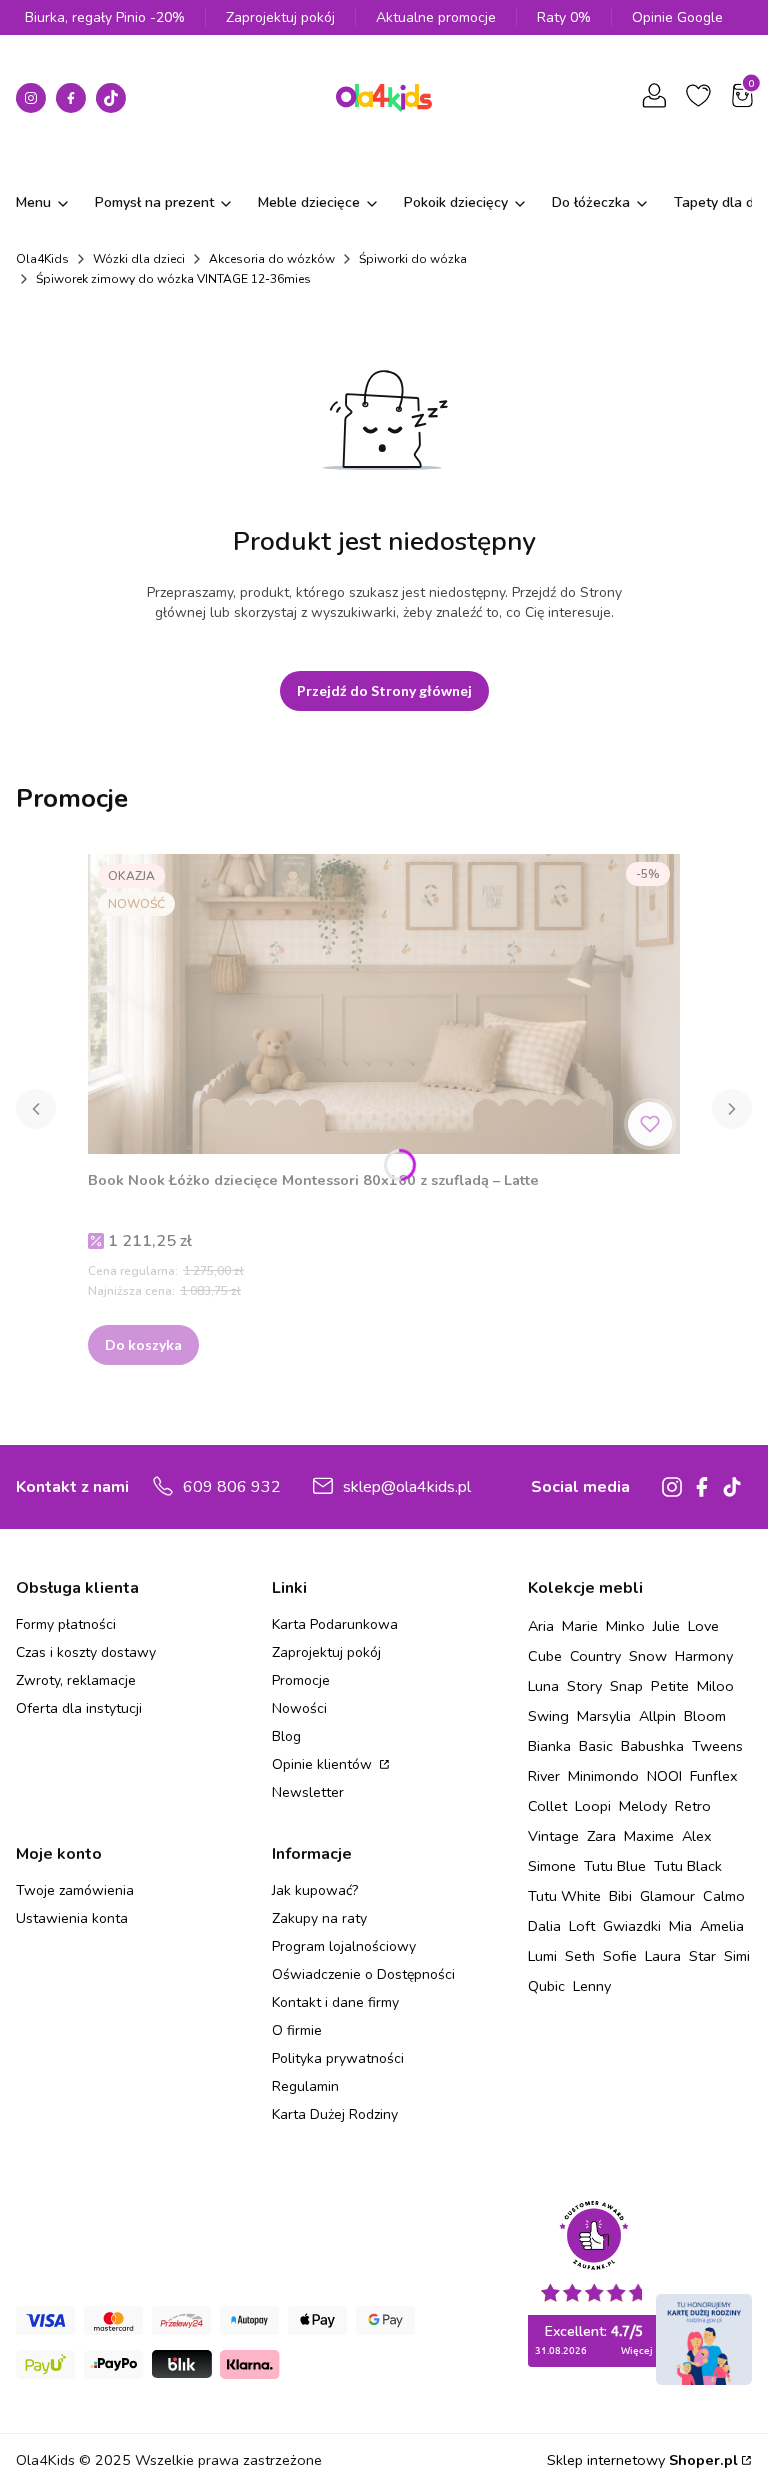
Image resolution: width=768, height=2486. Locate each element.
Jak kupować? (315, 1890)
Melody (643, 1806)
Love (703, 1626)
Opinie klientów (324, 1764)
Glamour (667, 1896)
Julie (666, 1626)
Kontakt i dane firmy (335, 2002)
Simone (552, 1866)
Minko (625, 1626)
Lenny (592, 1986)
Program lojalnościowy (344, 1946)
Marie (580, 1626)
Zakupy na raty (319, 1918)
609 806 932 (232, 1487)
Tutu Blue (615, 1866)
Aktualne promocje (436, 17)
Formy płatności (66, 1624)
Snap (626, 1686)
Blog (286, 1736)
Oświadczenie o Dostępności (363, 1974)
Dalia (544, 1926)
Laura (663, 1956)
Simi (737, 1956)
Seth (580, 1956)
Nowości (299, 1708)
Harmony (704, 1656)
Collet (547, 1806)
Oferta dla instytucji (79, 1708)
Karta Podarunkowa (335, 1624)
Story (584, 1686)
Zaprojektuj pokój (280, 17)
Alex (697, 1836)
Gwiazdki (632, 1926)
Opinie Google (677, 17)
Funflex (714, 1776)
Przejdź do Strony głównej (384, 690)
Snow (648, 1656)
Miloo (715, 1686)
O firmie (297, 2030)
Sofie (620, 1956)
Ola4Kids (42, 259)
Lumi (542, 1956)
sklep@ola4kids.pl (407, 1487)
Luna (543, 1686)
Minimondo (603, 1776)
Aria (541, 1626)
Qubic (546, 1986)
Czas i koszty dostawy (86, 1652)
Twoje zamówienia (75, 1890)
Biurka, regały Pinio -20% (105, 17)
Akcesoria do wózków (272, 259)
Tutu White (564, 1896)
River (544, 1776)
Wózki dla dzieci (139, 259)
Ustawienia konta (72, 1918)
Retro (693, 1806)
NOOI (664, 1776)
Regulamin (305, 2086)
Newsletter (308, 1792)
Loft (582, 1926)
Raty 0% (564, 17)
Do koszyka (143, 1344)
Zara (601, 1836)
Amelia (722, 1926)
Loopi (593, 1806)
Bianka (549, 1746)
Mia (680, 1926)
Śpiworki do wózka (413, 259)
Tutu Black (688, 1866)
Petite (670, 1686)
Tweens (717, 1746)
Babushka (652, 1746)
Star (702, 1956)
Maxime (649, 1836)
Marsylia (604, 1716)
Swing (548, 1716)
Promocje (301, 1680)
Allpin (657, 1716)
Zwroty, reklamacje (76, 1680)
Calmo (724, 1896)
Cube (545, 1656)
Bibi (620, 1896)
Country (595, 1656)
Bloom (705, 1716)
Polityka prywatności (338, 2058)
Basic (596, 1746)
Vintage (553, 1836)
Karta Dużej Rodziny (335, 2114)
